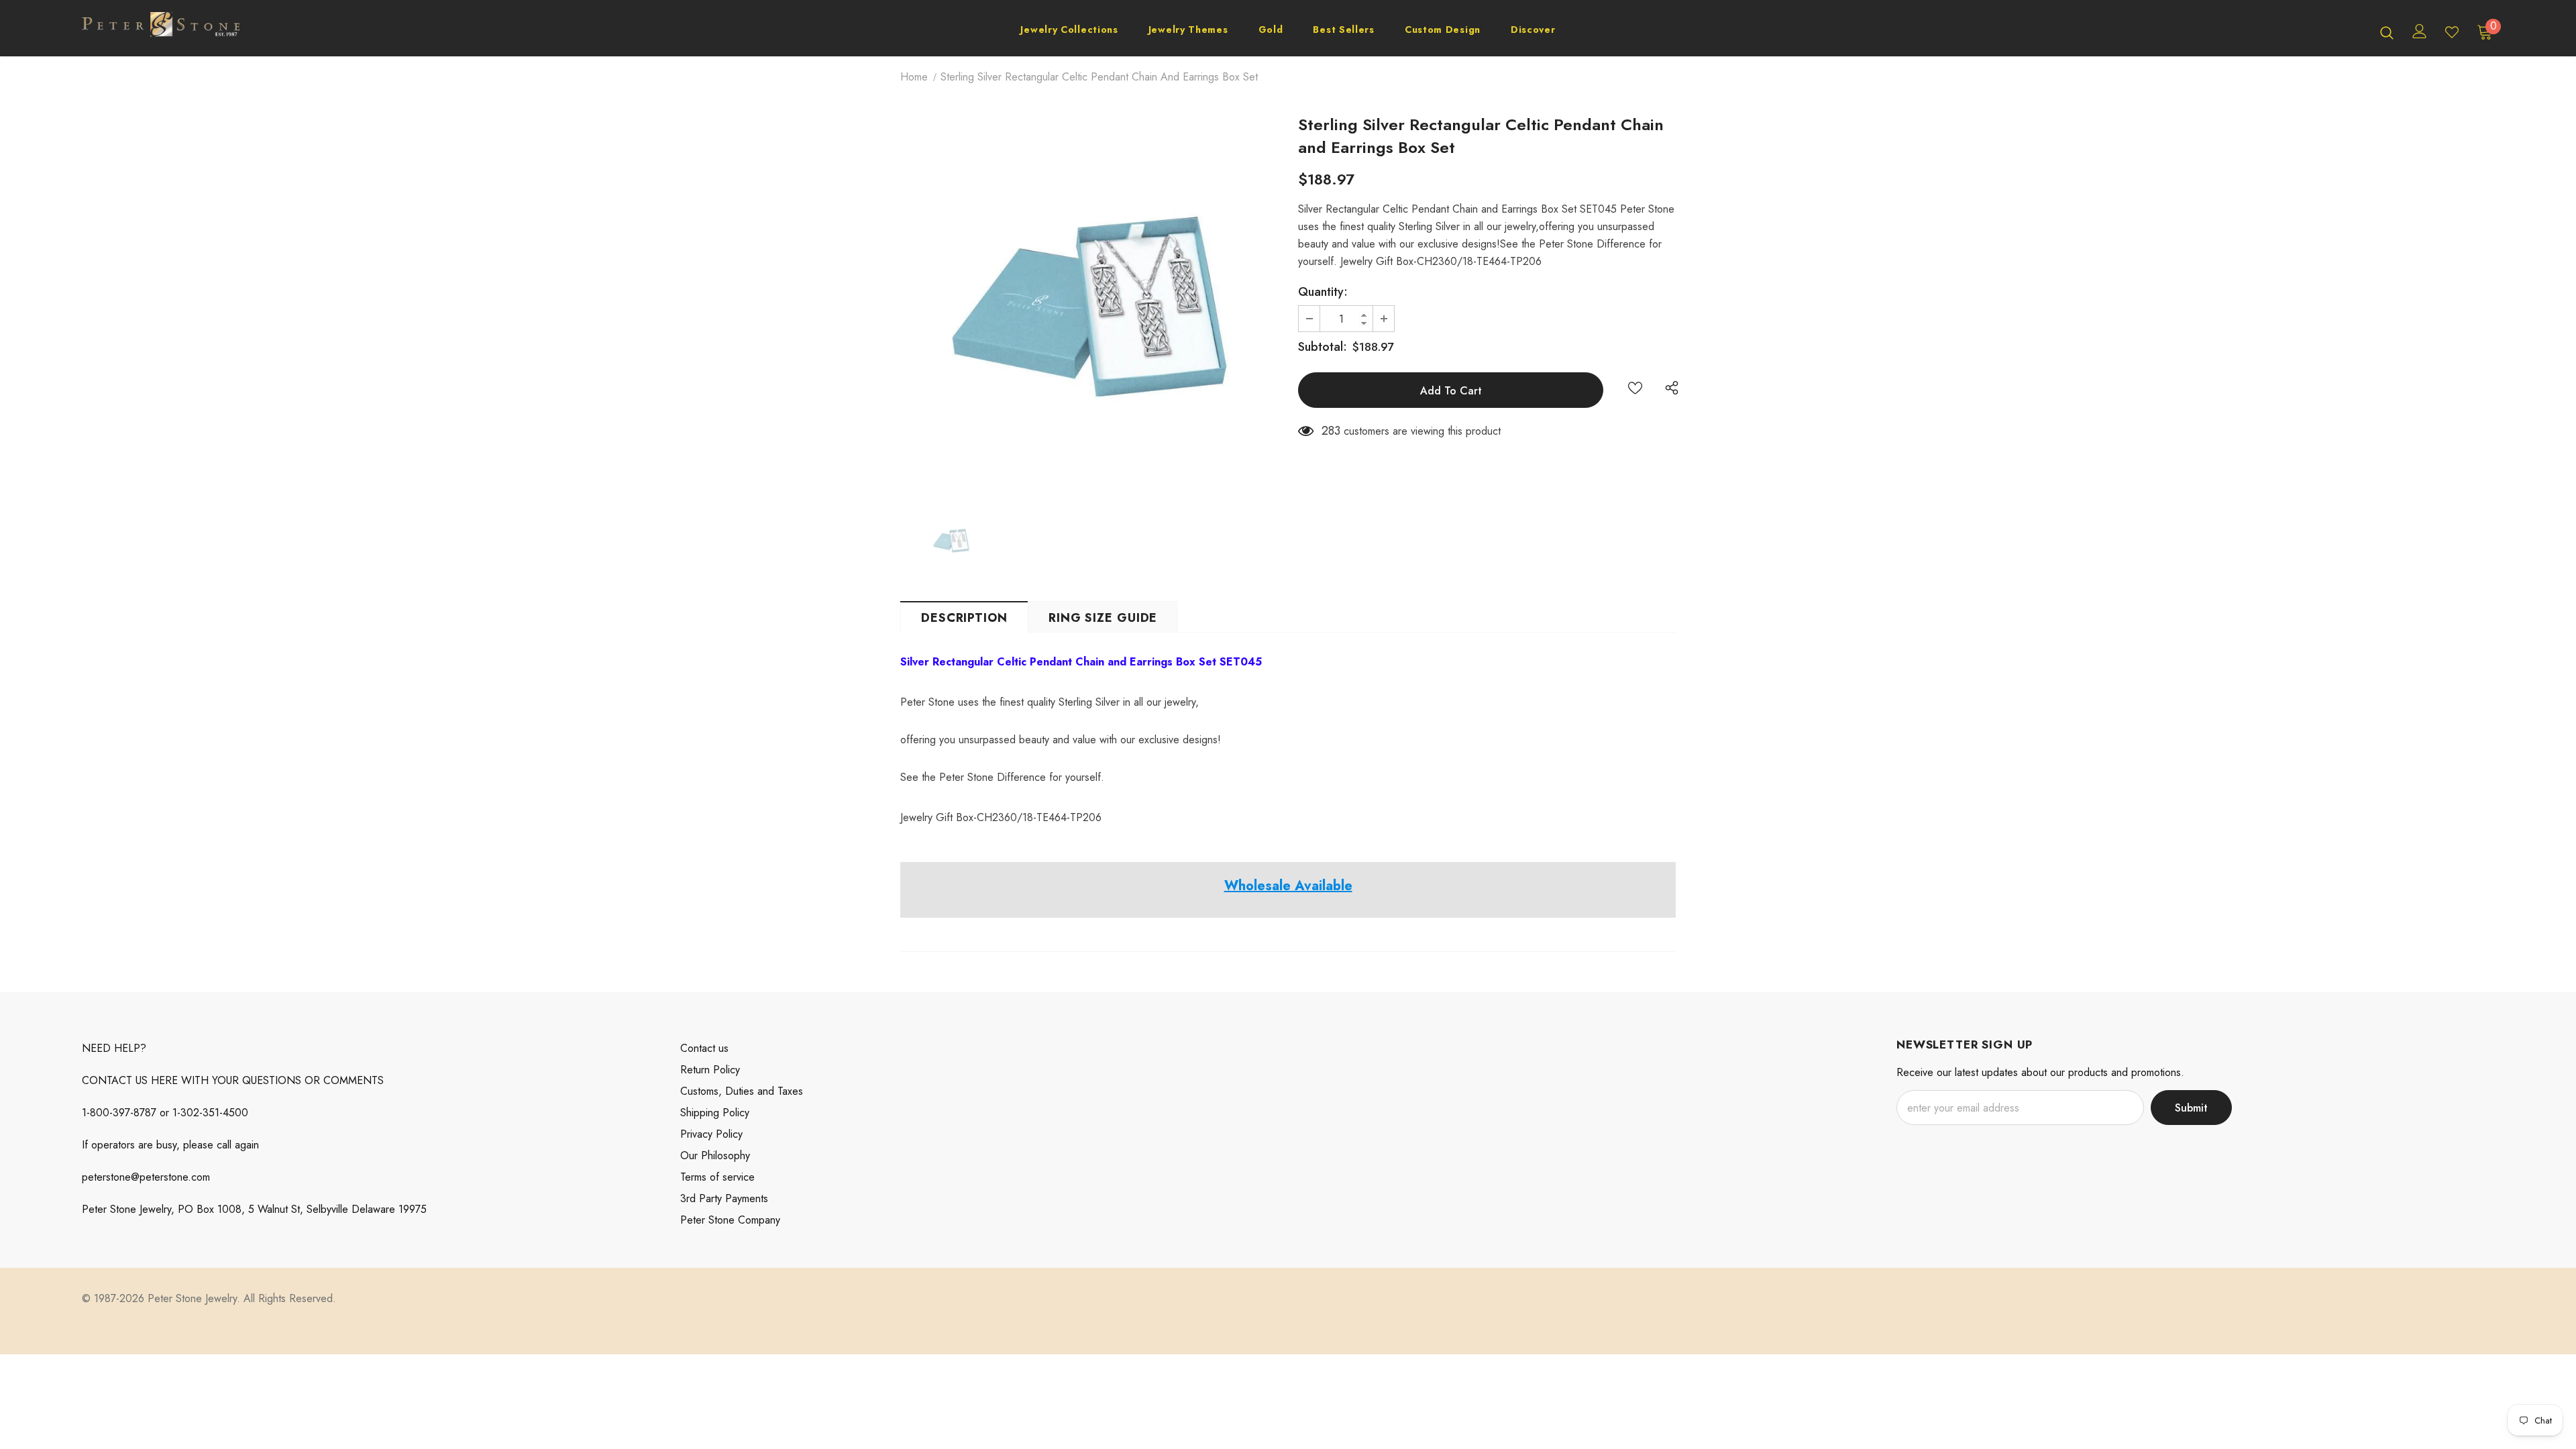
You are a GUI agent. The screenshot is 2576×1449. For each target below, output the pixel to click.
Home (914, 77)
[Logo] (161, 32)
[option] (1089, 307)
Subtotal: (1323, 347)
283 (1331, 431)
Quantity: (1323, 292)
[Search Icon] (2387, 32)
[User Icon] (2420, 31)
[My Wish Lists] (2452, 32)
